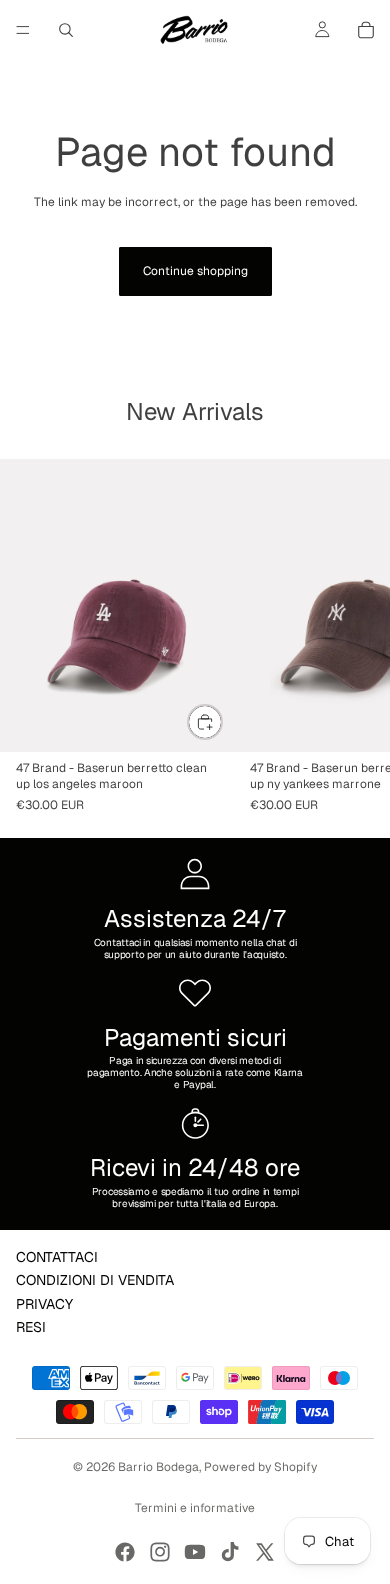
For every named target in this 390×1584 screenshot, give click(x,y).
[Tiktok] (230, 1552)
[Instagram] (160, 1552)
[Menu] (23, 30)
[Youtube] (195, 1552)
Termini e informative (195, 1508)
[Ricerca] (66, 30)
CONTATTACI (57, 1257)
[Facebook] (125, 1552)
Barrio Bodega (158, 1467)
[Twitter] (265, 1552)
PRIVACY (44, 1303)
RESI (31, 1327)
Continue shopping (195, 271)
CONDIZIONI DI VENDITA (95, 1280)
